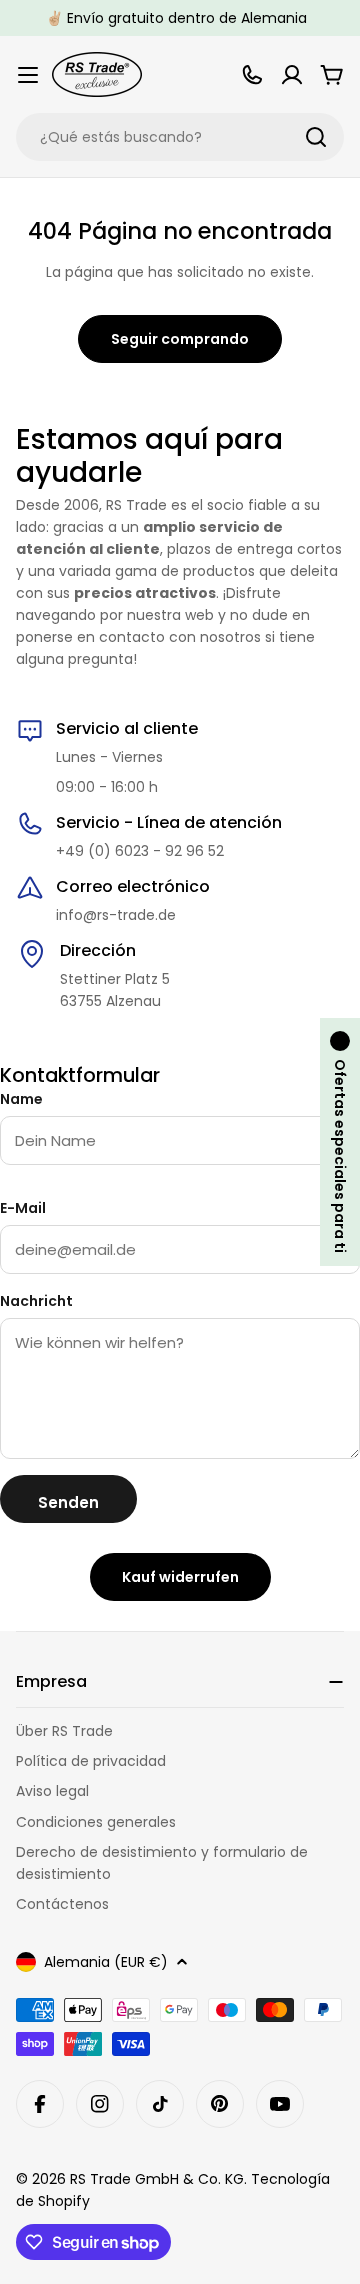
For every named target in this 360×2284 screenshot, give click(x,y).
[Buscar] (316, 137)
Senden (68, 1502)
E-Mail (23, 1208)
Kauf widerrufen (180, 1577)
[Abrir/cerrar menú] (28, 75)
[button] (340, 1142)
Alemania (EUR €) (106, 1962)
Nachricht (36, 1301)
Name (21, 1099)
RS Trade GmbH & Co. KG (157, 2179)
